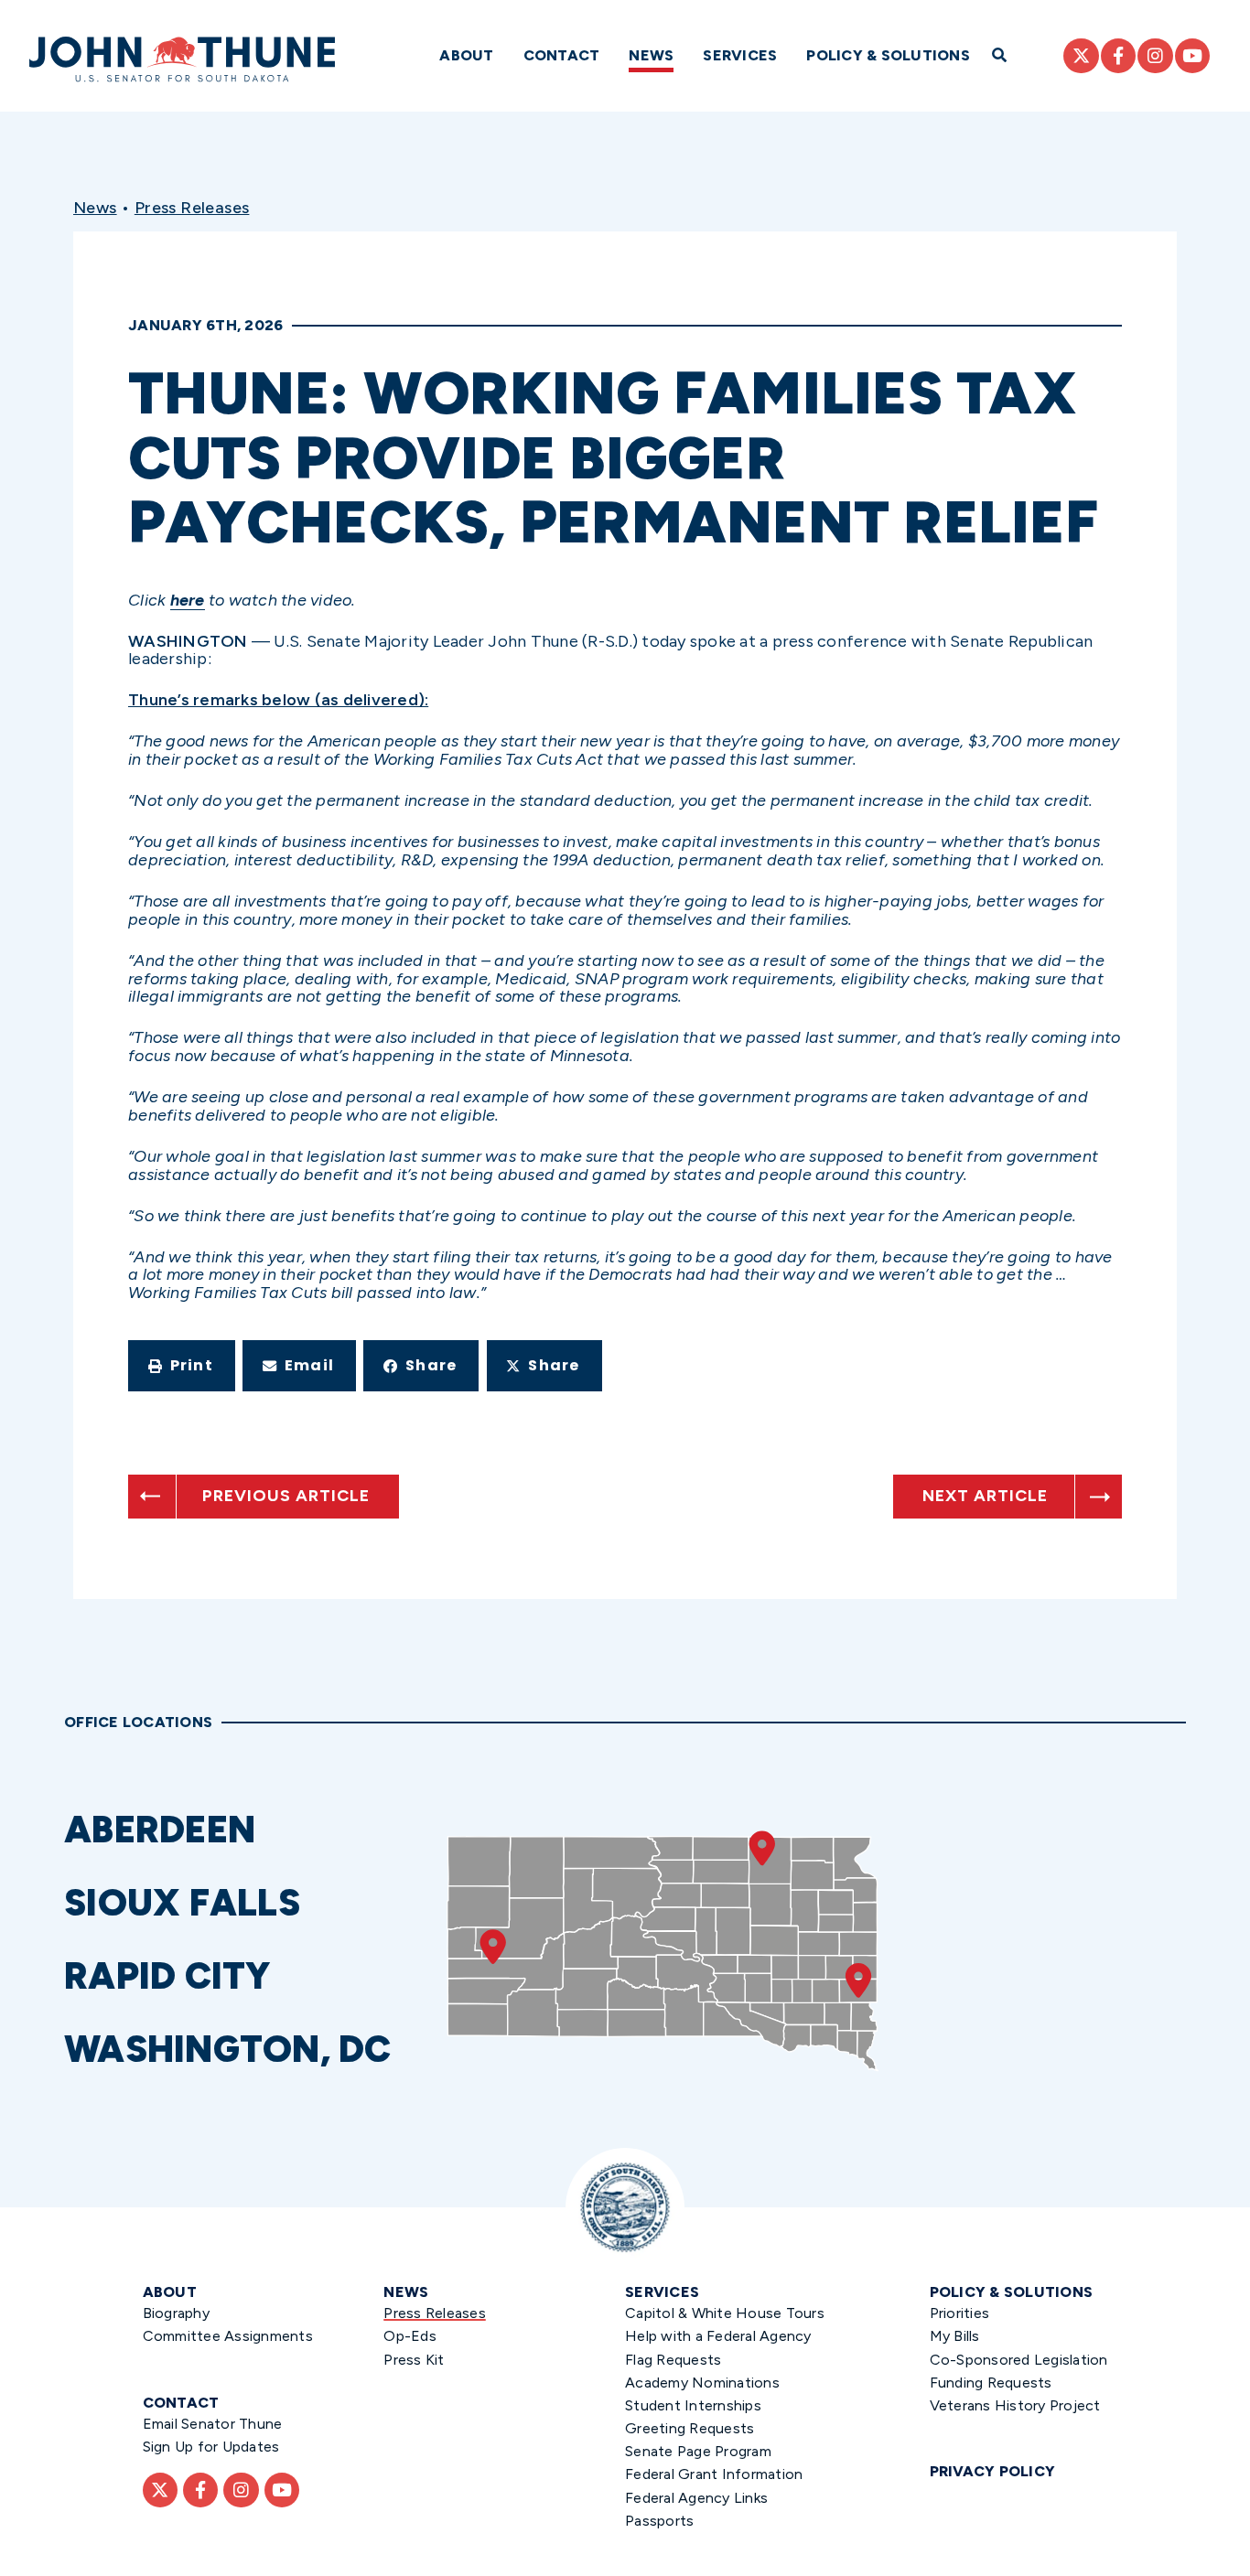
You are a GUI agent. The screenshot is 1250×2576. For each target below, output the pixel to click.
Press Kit (414, 2360)
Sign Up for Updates (211, 2447)
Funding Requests (991, 2383)
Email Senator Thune (213, 2424)
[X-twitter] (1081, 56)
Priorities (960, 2313)
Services (740, 55)
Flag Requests (673, 2360)
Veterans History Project (1015, 2405)
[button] (182, 1366)
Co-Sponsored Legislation (1019, 2360)
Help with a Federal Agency (718, 2336)
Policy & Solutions (888, 55)
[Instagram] (1155, 56)
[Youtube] (1192, 56)
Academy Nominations (702, 2383)
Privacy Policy (993, 2471)
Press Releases (192, 208)
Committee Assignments (228, 2336)
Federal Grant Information (714, 2474)
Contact (562, 55)
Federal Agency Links (696, 2498)
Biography (176, 2313)
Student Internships (693, 2405)
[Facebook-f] (1118, 56)
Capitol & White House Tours (725, 2313)
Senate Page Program (698, 2451)
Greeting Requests (690, 2428)
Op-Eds (410, 2336)
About (466, 55)
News (651, 55)
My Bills (955, 2336)
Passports (659, 2521)
